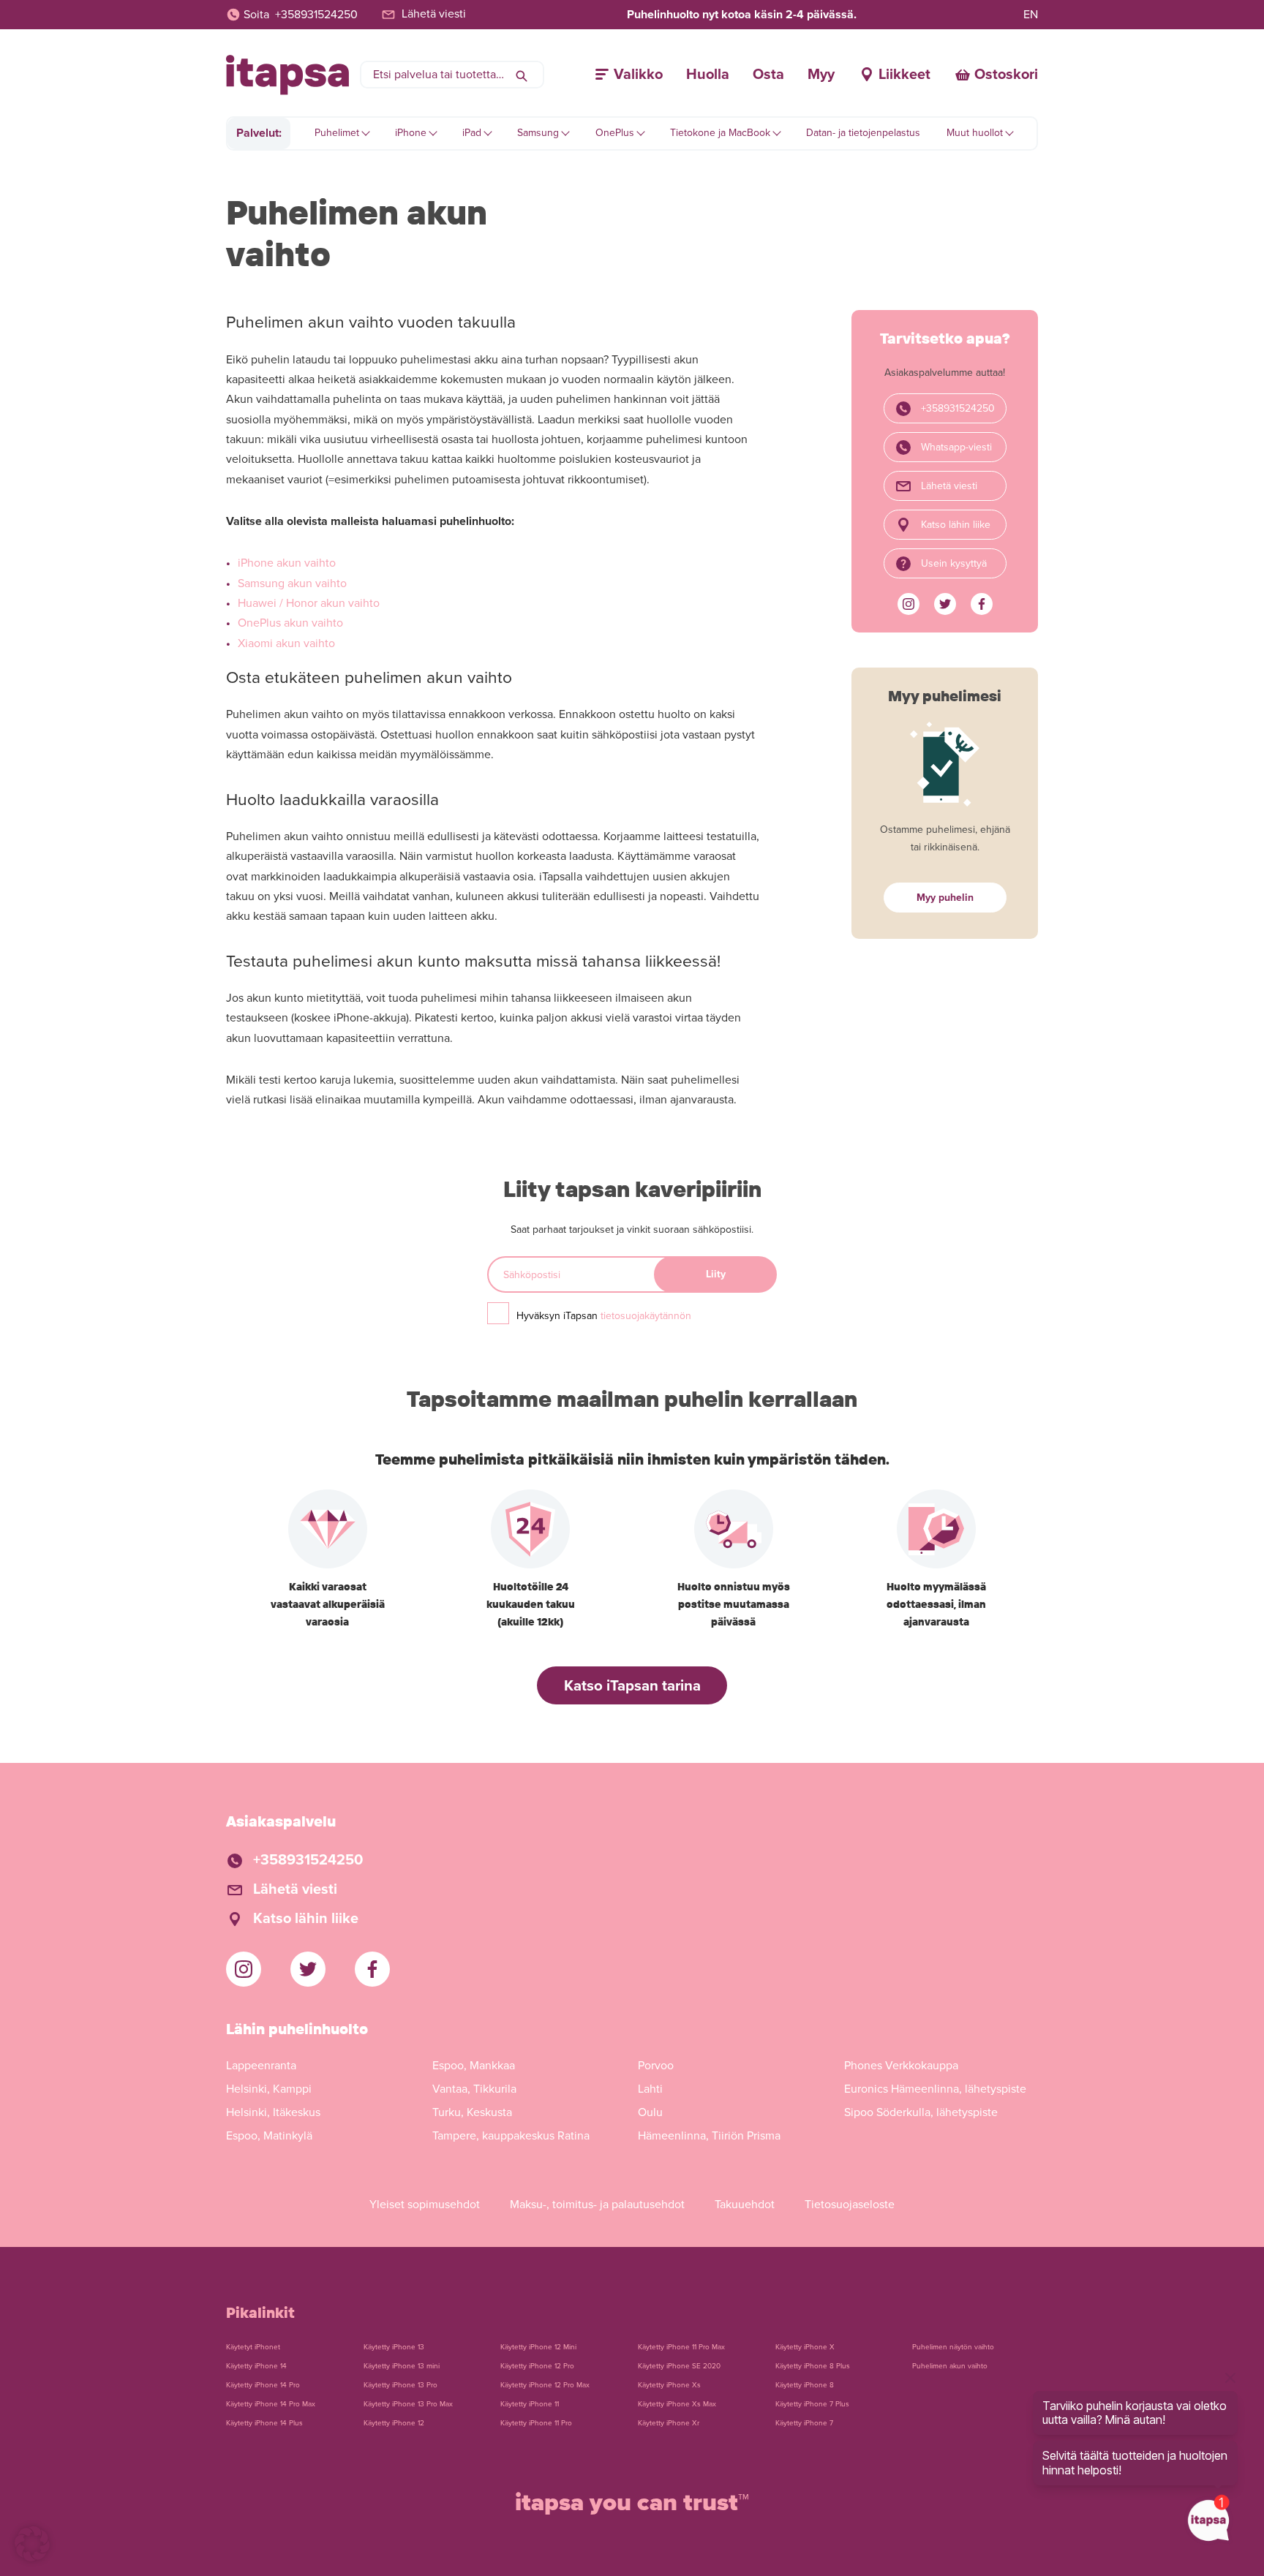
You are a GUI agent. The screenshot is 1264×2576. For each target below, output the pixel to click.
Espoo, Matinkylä (269, 2136)
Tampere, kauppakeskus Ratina (511, 2136)
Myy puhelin (945, 898)
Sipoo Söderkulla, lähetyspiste (921, 2112)
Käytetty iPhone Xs (669, 2385)
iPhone (411, 133)
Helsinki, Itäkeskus (273, 2112)
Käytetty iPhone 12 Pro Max (545, 2385)
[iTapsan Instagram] (908, 604)
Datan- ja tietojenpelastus (863, 133)
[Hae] (522, 75)
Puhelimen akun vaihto (950, 2366)
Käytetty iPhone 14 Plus (264, 2423)
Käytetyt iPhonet (253, 2347)
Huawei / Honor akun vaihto (309, 603)
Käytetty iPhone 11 (530, 2404)
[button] (32, 2544)
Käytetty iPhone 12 (394, 2423)
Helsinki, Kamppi (269, 2089)
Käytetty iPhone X (805, 2347)
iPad (472, 133)
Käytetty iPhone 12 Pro (537, 2366)
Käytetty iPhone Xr (669, 2423)
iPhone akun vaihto (287, 563)
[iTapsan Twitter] (945, 604)
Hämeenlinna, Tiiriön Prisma (709, 2136)
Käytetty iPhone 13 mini (402, 2366)
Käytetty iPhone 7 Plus (812, 2404)
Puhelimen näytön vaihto (953, 2347)
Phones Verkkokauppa (901, 2066)
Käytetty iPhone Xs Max (677, 2404)
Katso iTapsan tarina (632, 1686)
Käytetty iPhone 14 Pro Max (271, 2404)
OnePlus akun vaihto (290, 623)
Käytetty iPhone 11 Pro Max (681, 2347)
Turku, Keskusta (472, 2112)
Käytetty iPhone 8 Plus (813, 2366)
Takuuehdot (745, 2205)
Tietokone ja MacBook (720, 133)
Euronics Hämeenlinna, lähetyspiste (935, 2089)
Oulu (650, 2112)
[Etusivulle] (287, 75)
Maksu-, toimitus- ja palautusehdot (597, 2205)
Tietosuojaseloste (850, 2205)
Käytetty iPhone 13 (394, 2347)
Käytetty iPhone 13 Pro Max (408, 2404)
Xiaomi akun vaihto (286, 643)
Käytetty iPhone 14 (256, 2366)
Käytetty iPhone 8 (805, 2385)
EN (1031, 15)
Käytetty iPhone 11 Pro (536, 2423)
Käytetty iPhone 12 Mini (538, 2347)
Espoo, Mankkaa (474, 2066)
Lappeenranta (261, 2066)
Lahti (650, 2089)
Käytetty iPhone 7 (804, 2423)
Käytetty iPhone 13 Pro (400, 2385)
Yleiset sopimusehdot (425, 2205)
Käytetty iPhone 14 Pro (263, 2385)
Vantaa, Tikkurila (474, 2089)
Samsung (538, 133)
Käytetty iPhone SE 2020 (679, 2366)
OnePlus (615, 133)
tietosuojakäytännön (646, 1316)
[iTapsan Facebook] (982, 604)
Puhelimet (337, 133)
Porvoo (656, 2066)
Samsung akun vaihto (292, 583)
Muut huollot (975, 133)
